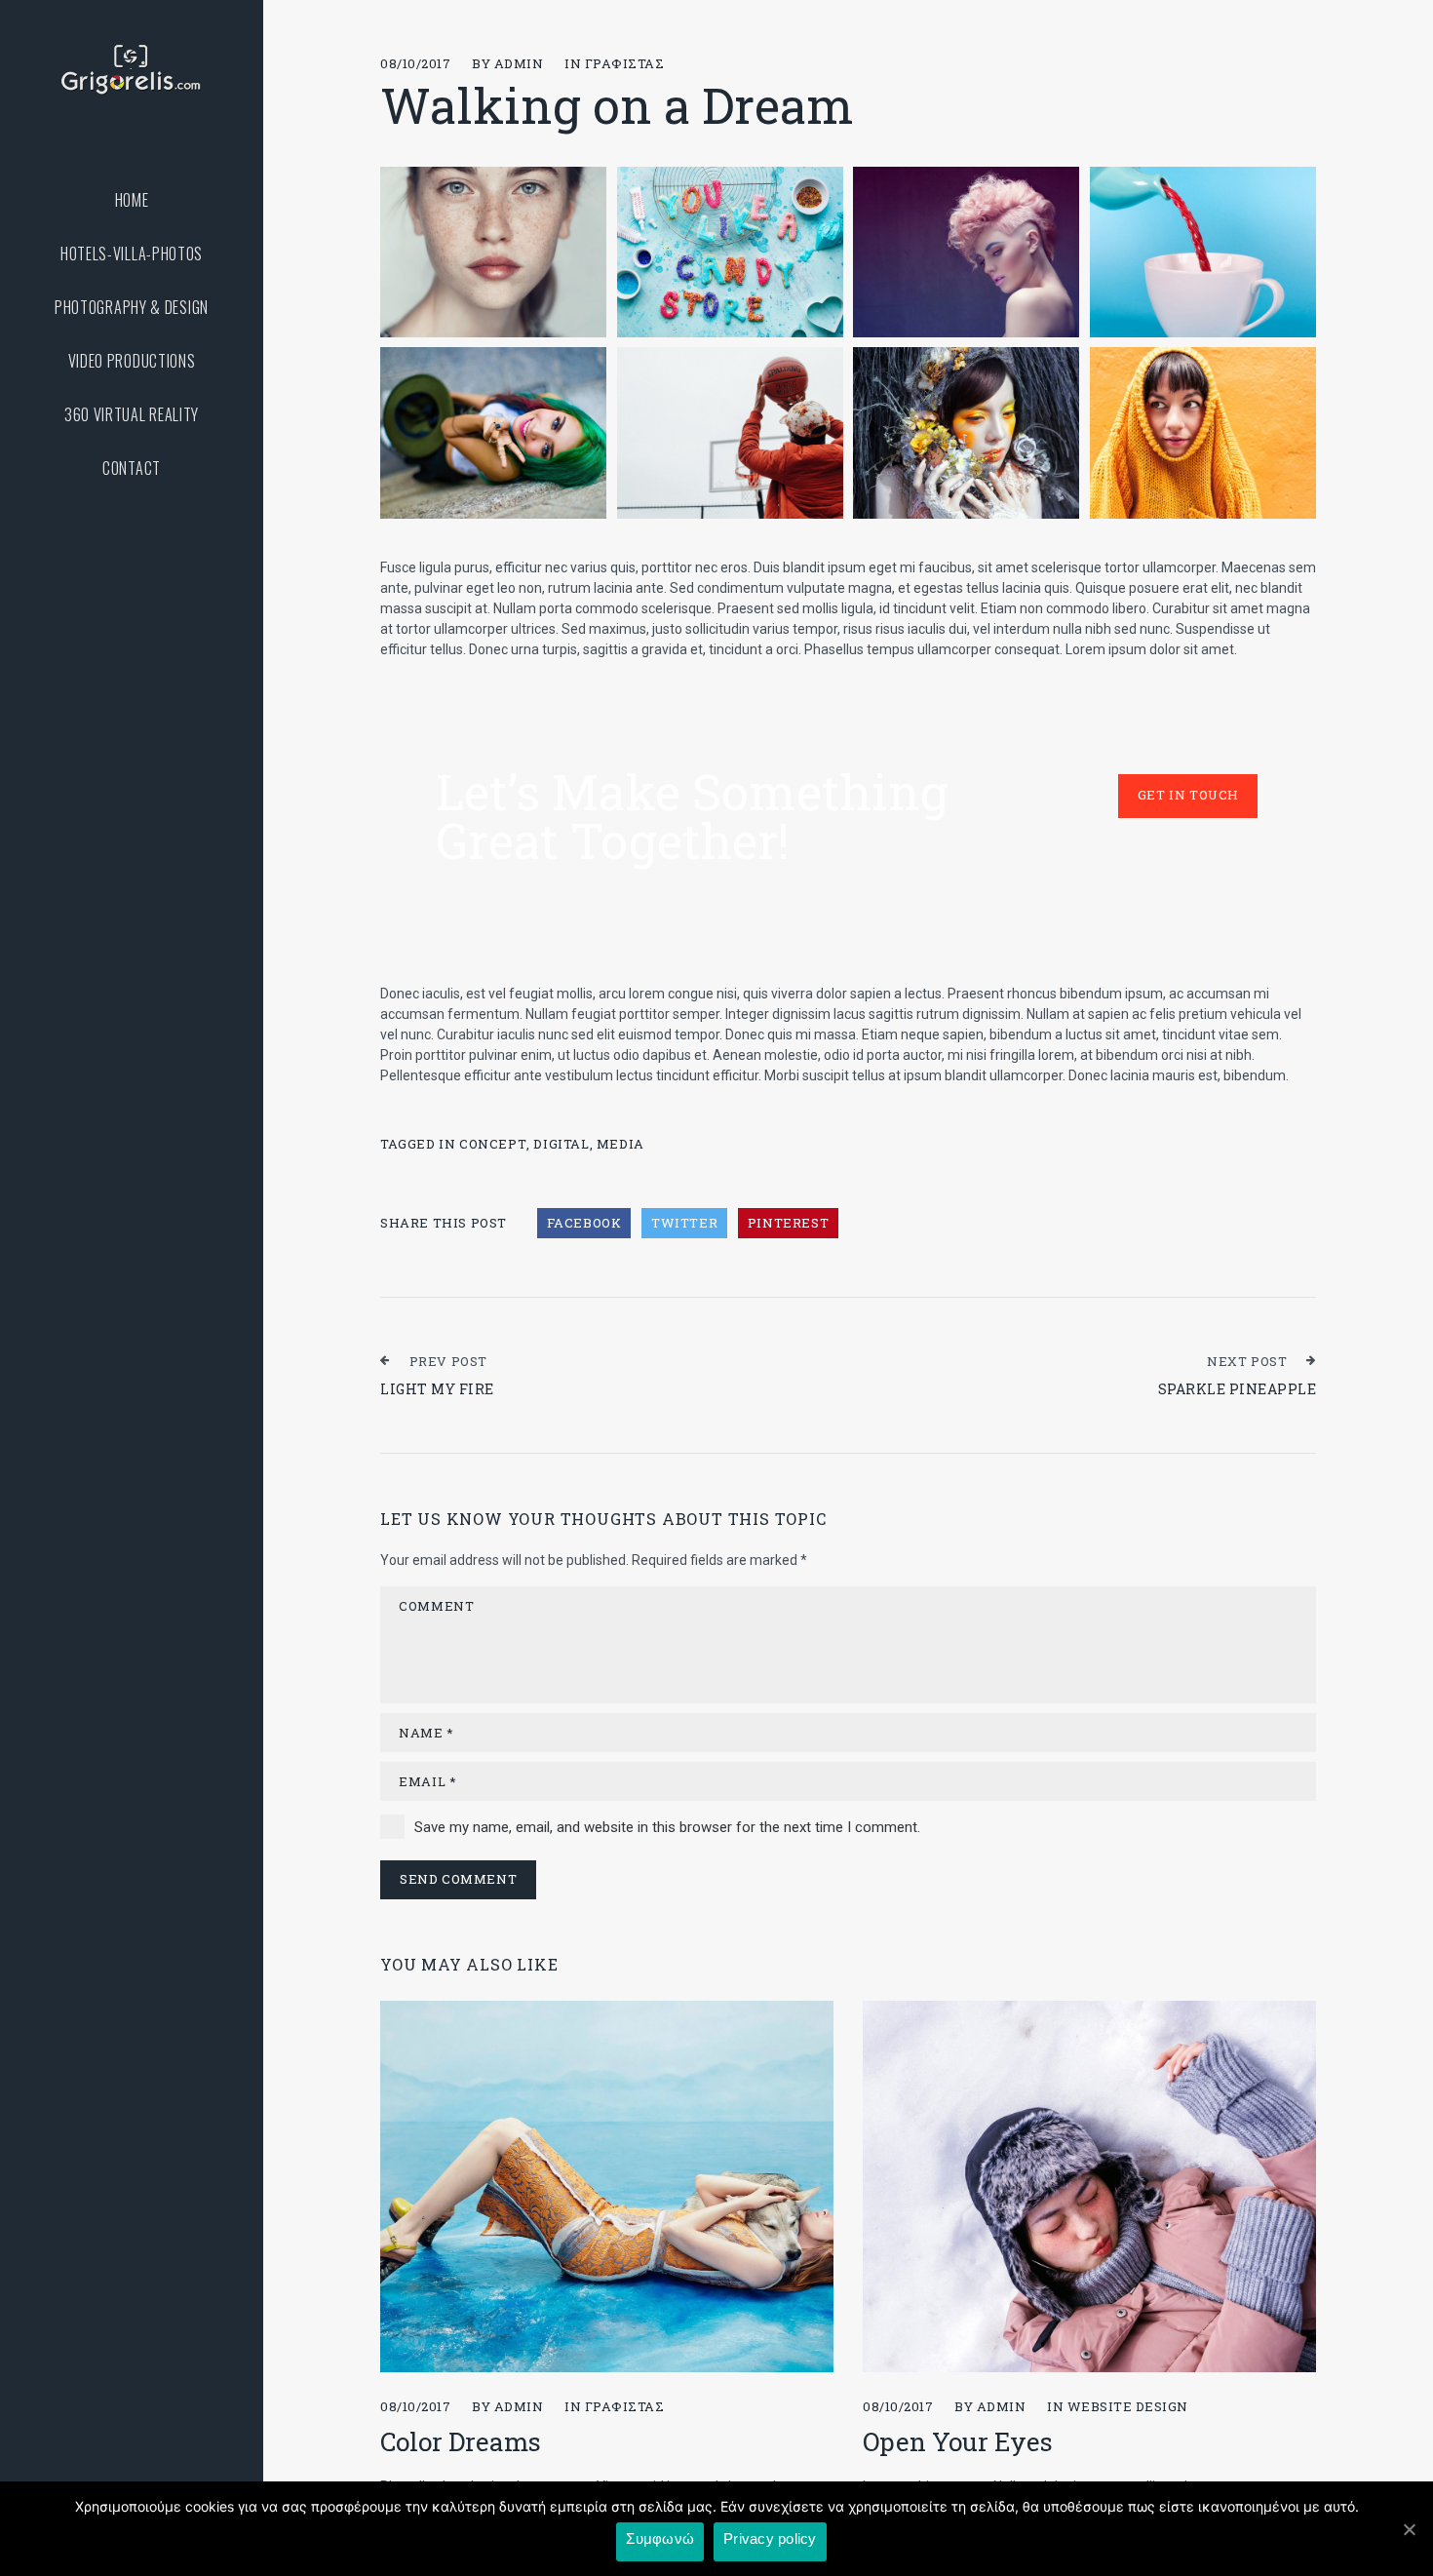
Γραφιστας (625, 63)
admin (519, 63)
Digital (561, 1144)
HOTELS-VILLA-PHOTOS (132, 254)
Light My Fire (437, 1389)
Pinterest (788, 1223)
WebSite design (1128, 2406)
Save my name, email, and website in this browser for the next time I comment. (667, 1827)
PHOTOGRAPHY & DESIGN (132, 308)
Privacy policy (770, 2538)
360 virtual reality (132, 415)
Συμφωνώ (660, 2538)
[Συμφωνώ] (1409, 2529)
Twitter (684, 1223)
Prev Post (448, 1361)
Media (620, 1144)
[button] (1188, 796)
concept (493, 1144)
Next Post (1247, 1361)
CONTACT (132, 468)
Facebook (584, 1223)
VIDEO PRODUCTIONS (132, 361)
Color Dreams (461, 2441)
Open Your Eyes (958, 2441)
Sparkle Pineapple (1238, 1389)
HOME (132, 200)
